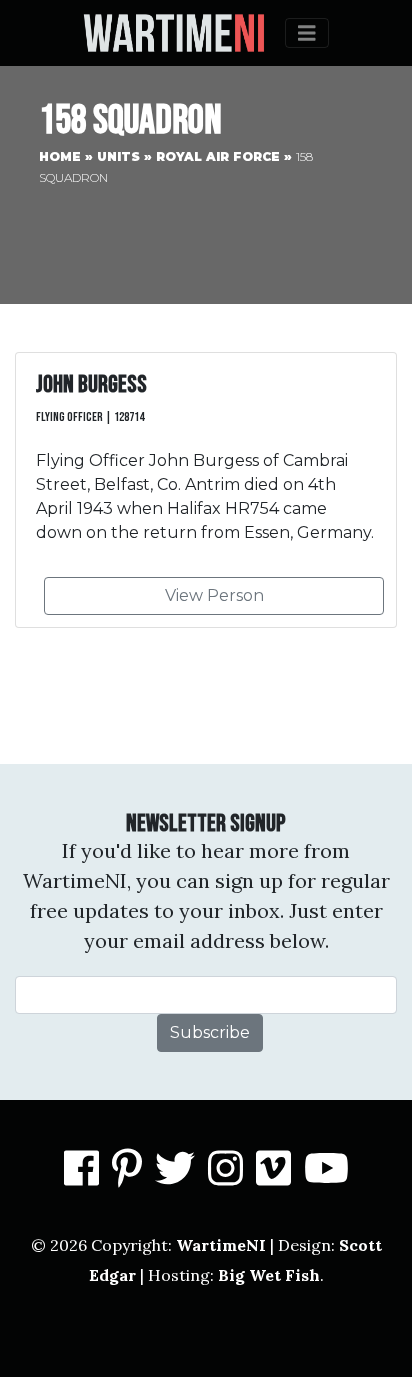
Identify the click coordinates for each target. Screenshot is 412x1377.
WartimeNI (221, 1245)
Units (118, 156)
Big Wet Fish (269, 1275)
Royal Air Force (218, 156)
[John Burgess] (206, 490)
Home (60, 156)
